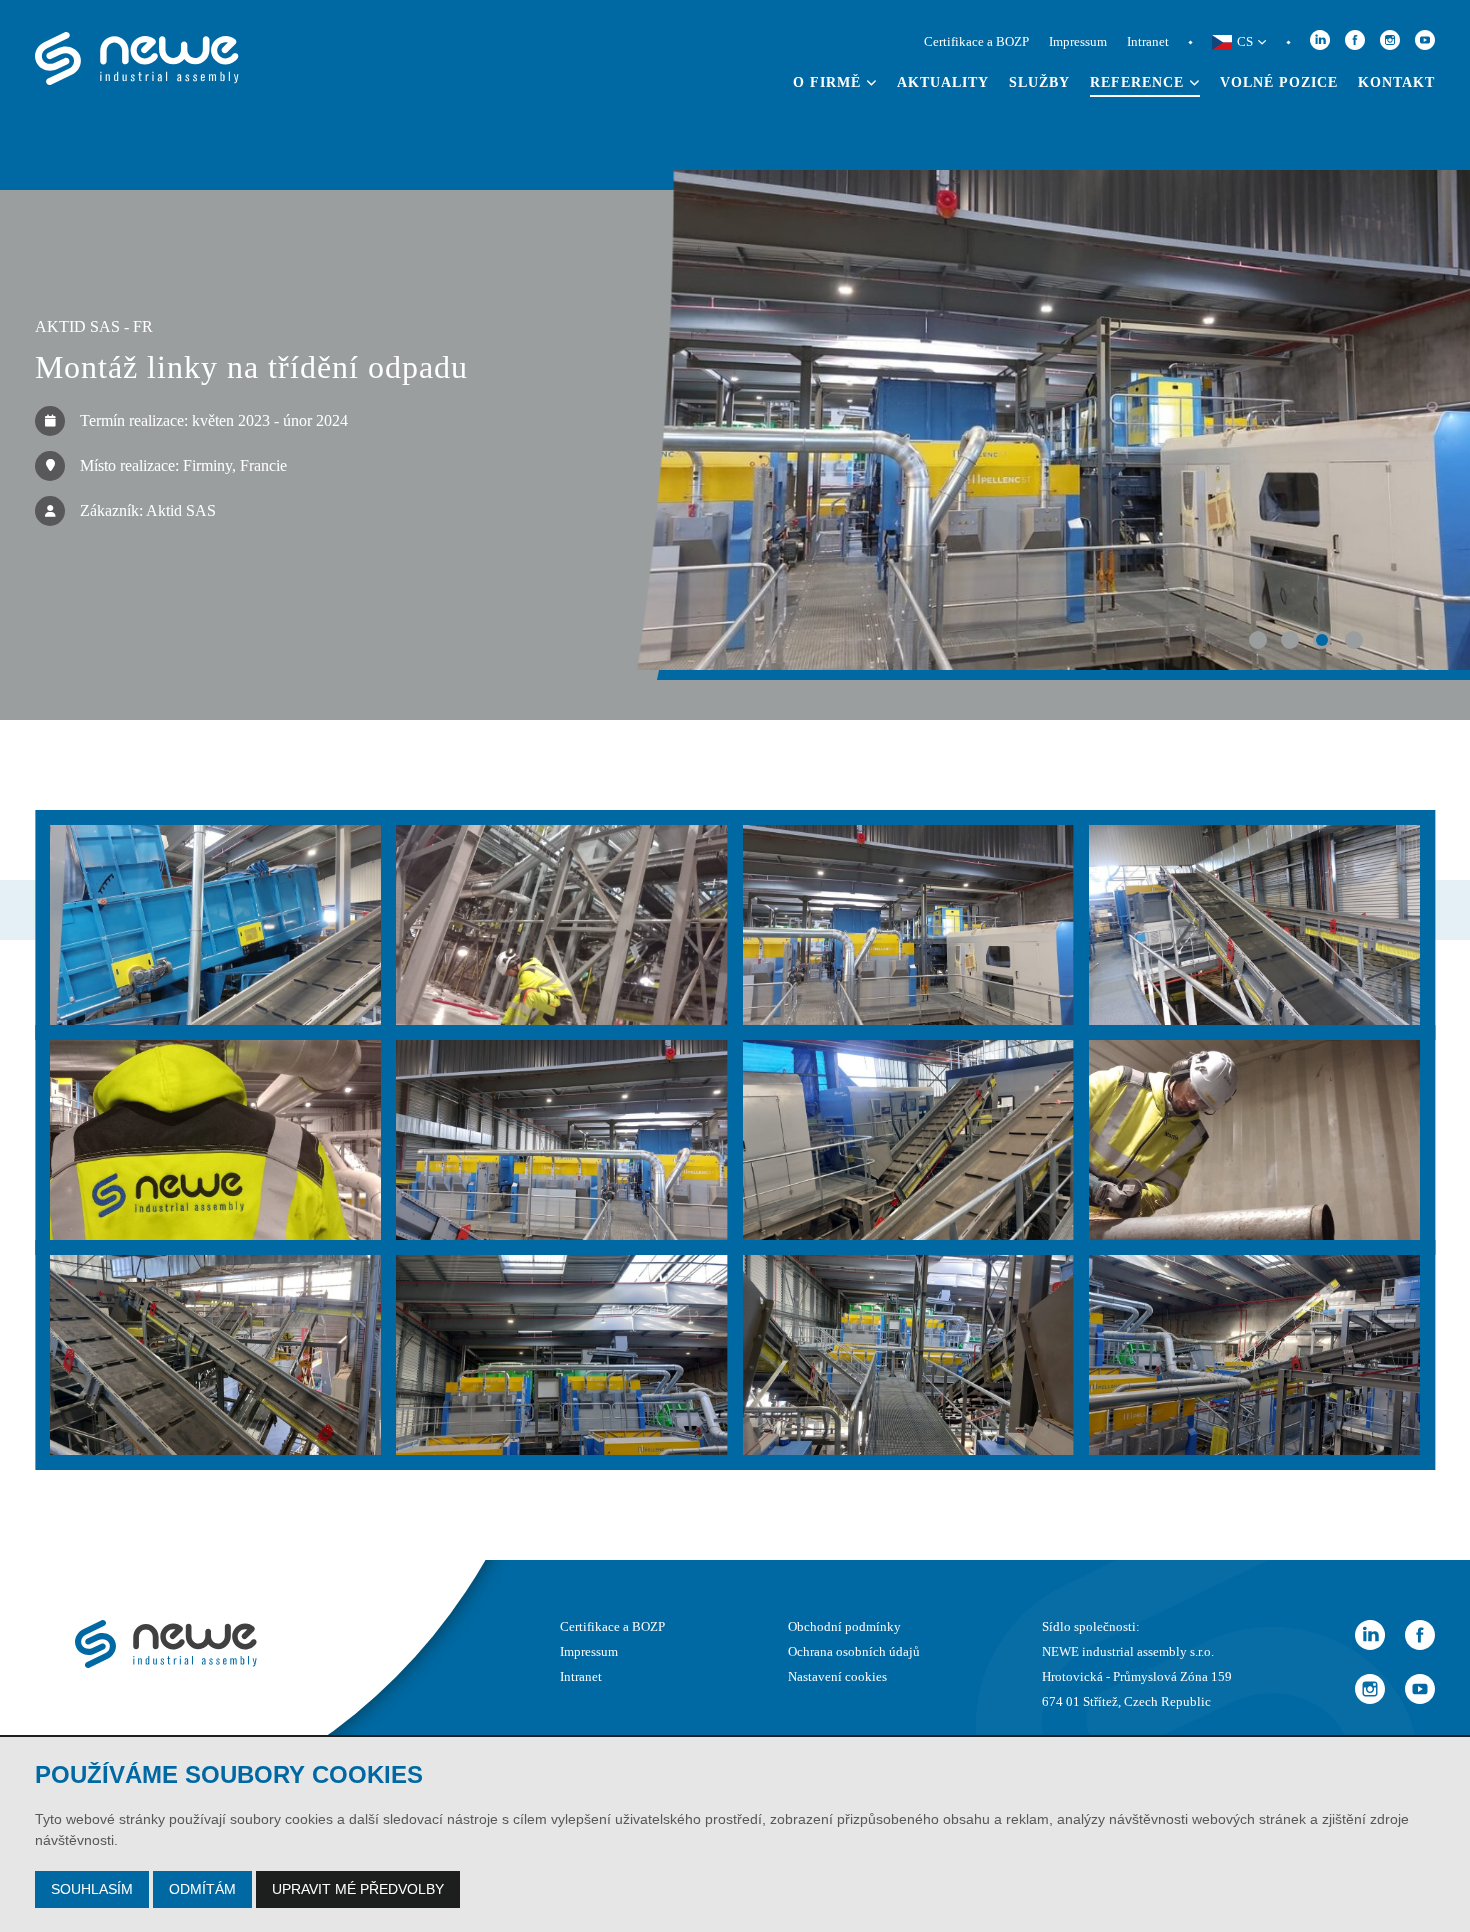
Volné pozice (1279, 82)
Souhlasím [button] (92, 1889)
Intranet (1148, 42)
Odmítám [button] (202, 1889)
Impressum (1078, 42)
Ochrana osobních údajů (854, 1652)
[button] (1258, 640)
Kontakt (1396, 82)
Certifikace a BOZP (976, 42)
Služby (1039, 82)
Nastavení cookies (837, 1677)
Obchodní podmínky (844, 1627)
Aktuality (943, 82)
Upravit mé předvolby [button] (358, 1889)
